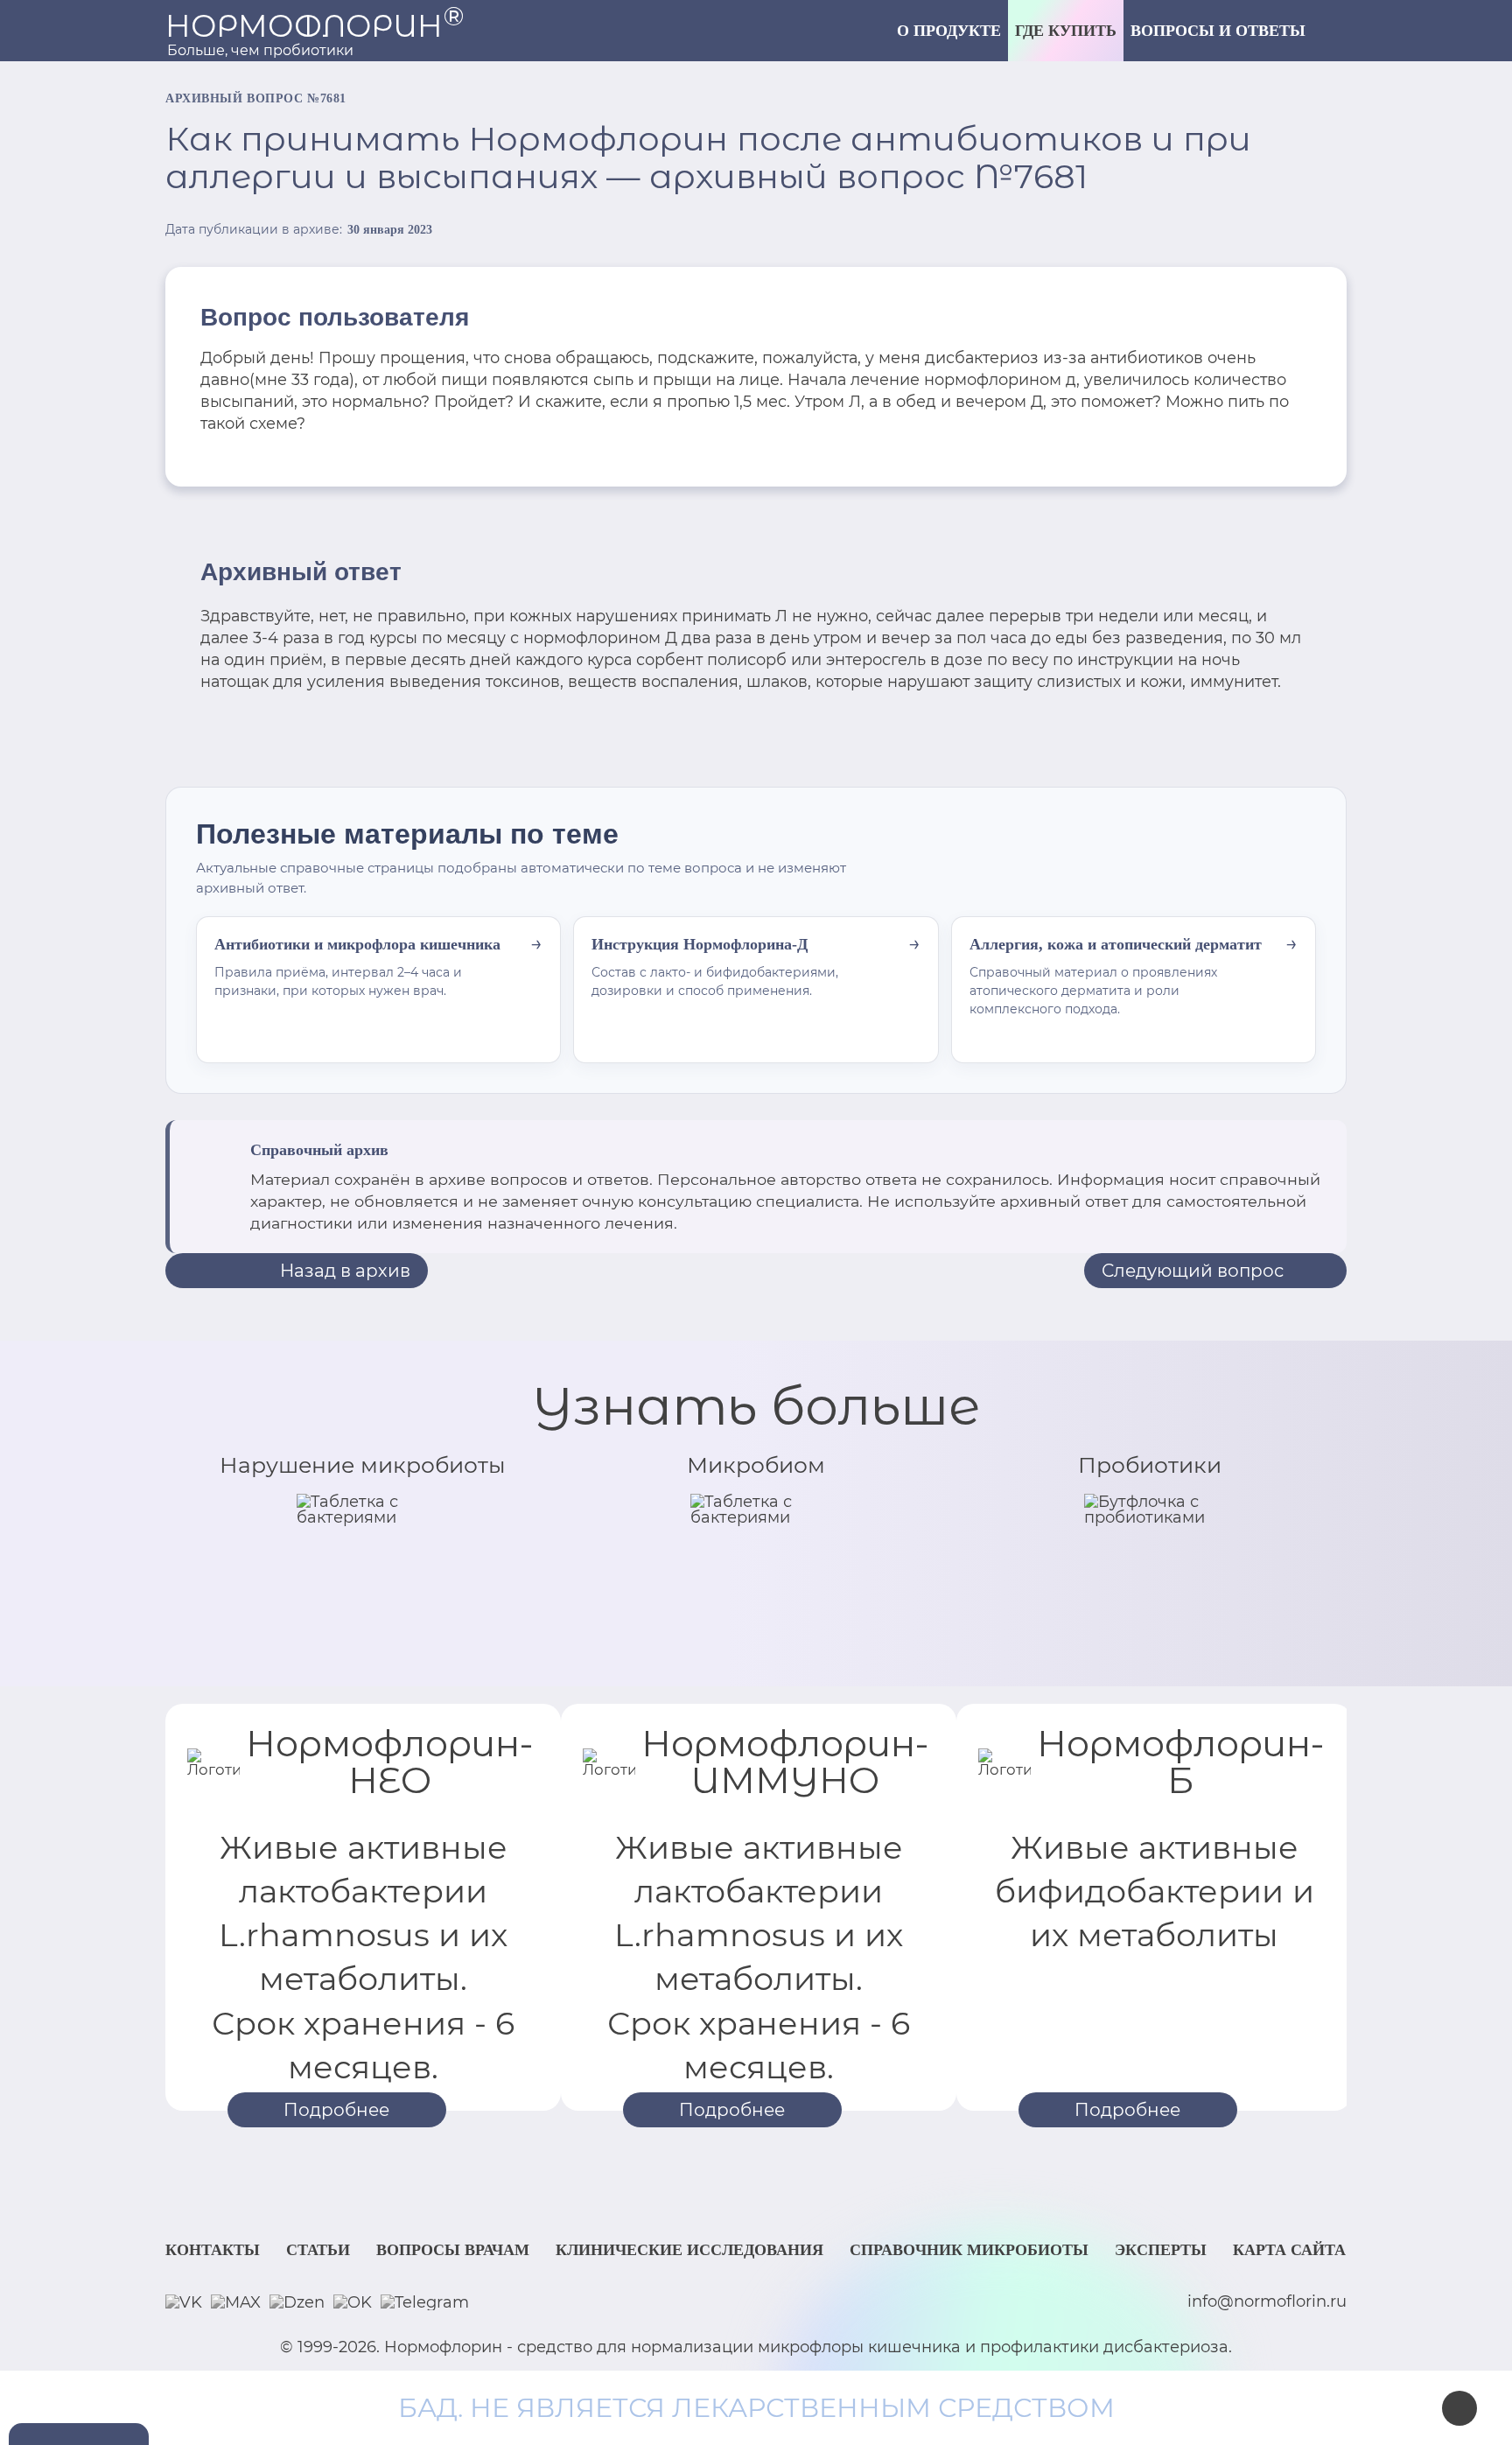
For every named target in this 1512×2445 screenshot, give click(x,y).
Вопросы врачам (453, 2250)
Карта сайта (1289, 2250)
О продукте (949, 31)
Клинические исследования (689, 2250)
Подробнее (336, 2110)
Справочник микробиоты (969, 2250)
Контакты (213, 2250)
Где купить (1066, 31)
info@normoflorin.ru (1267, 2302)
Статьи (318, 2250)
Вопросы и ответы (1218, 31)
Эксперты (1161, 2250)
